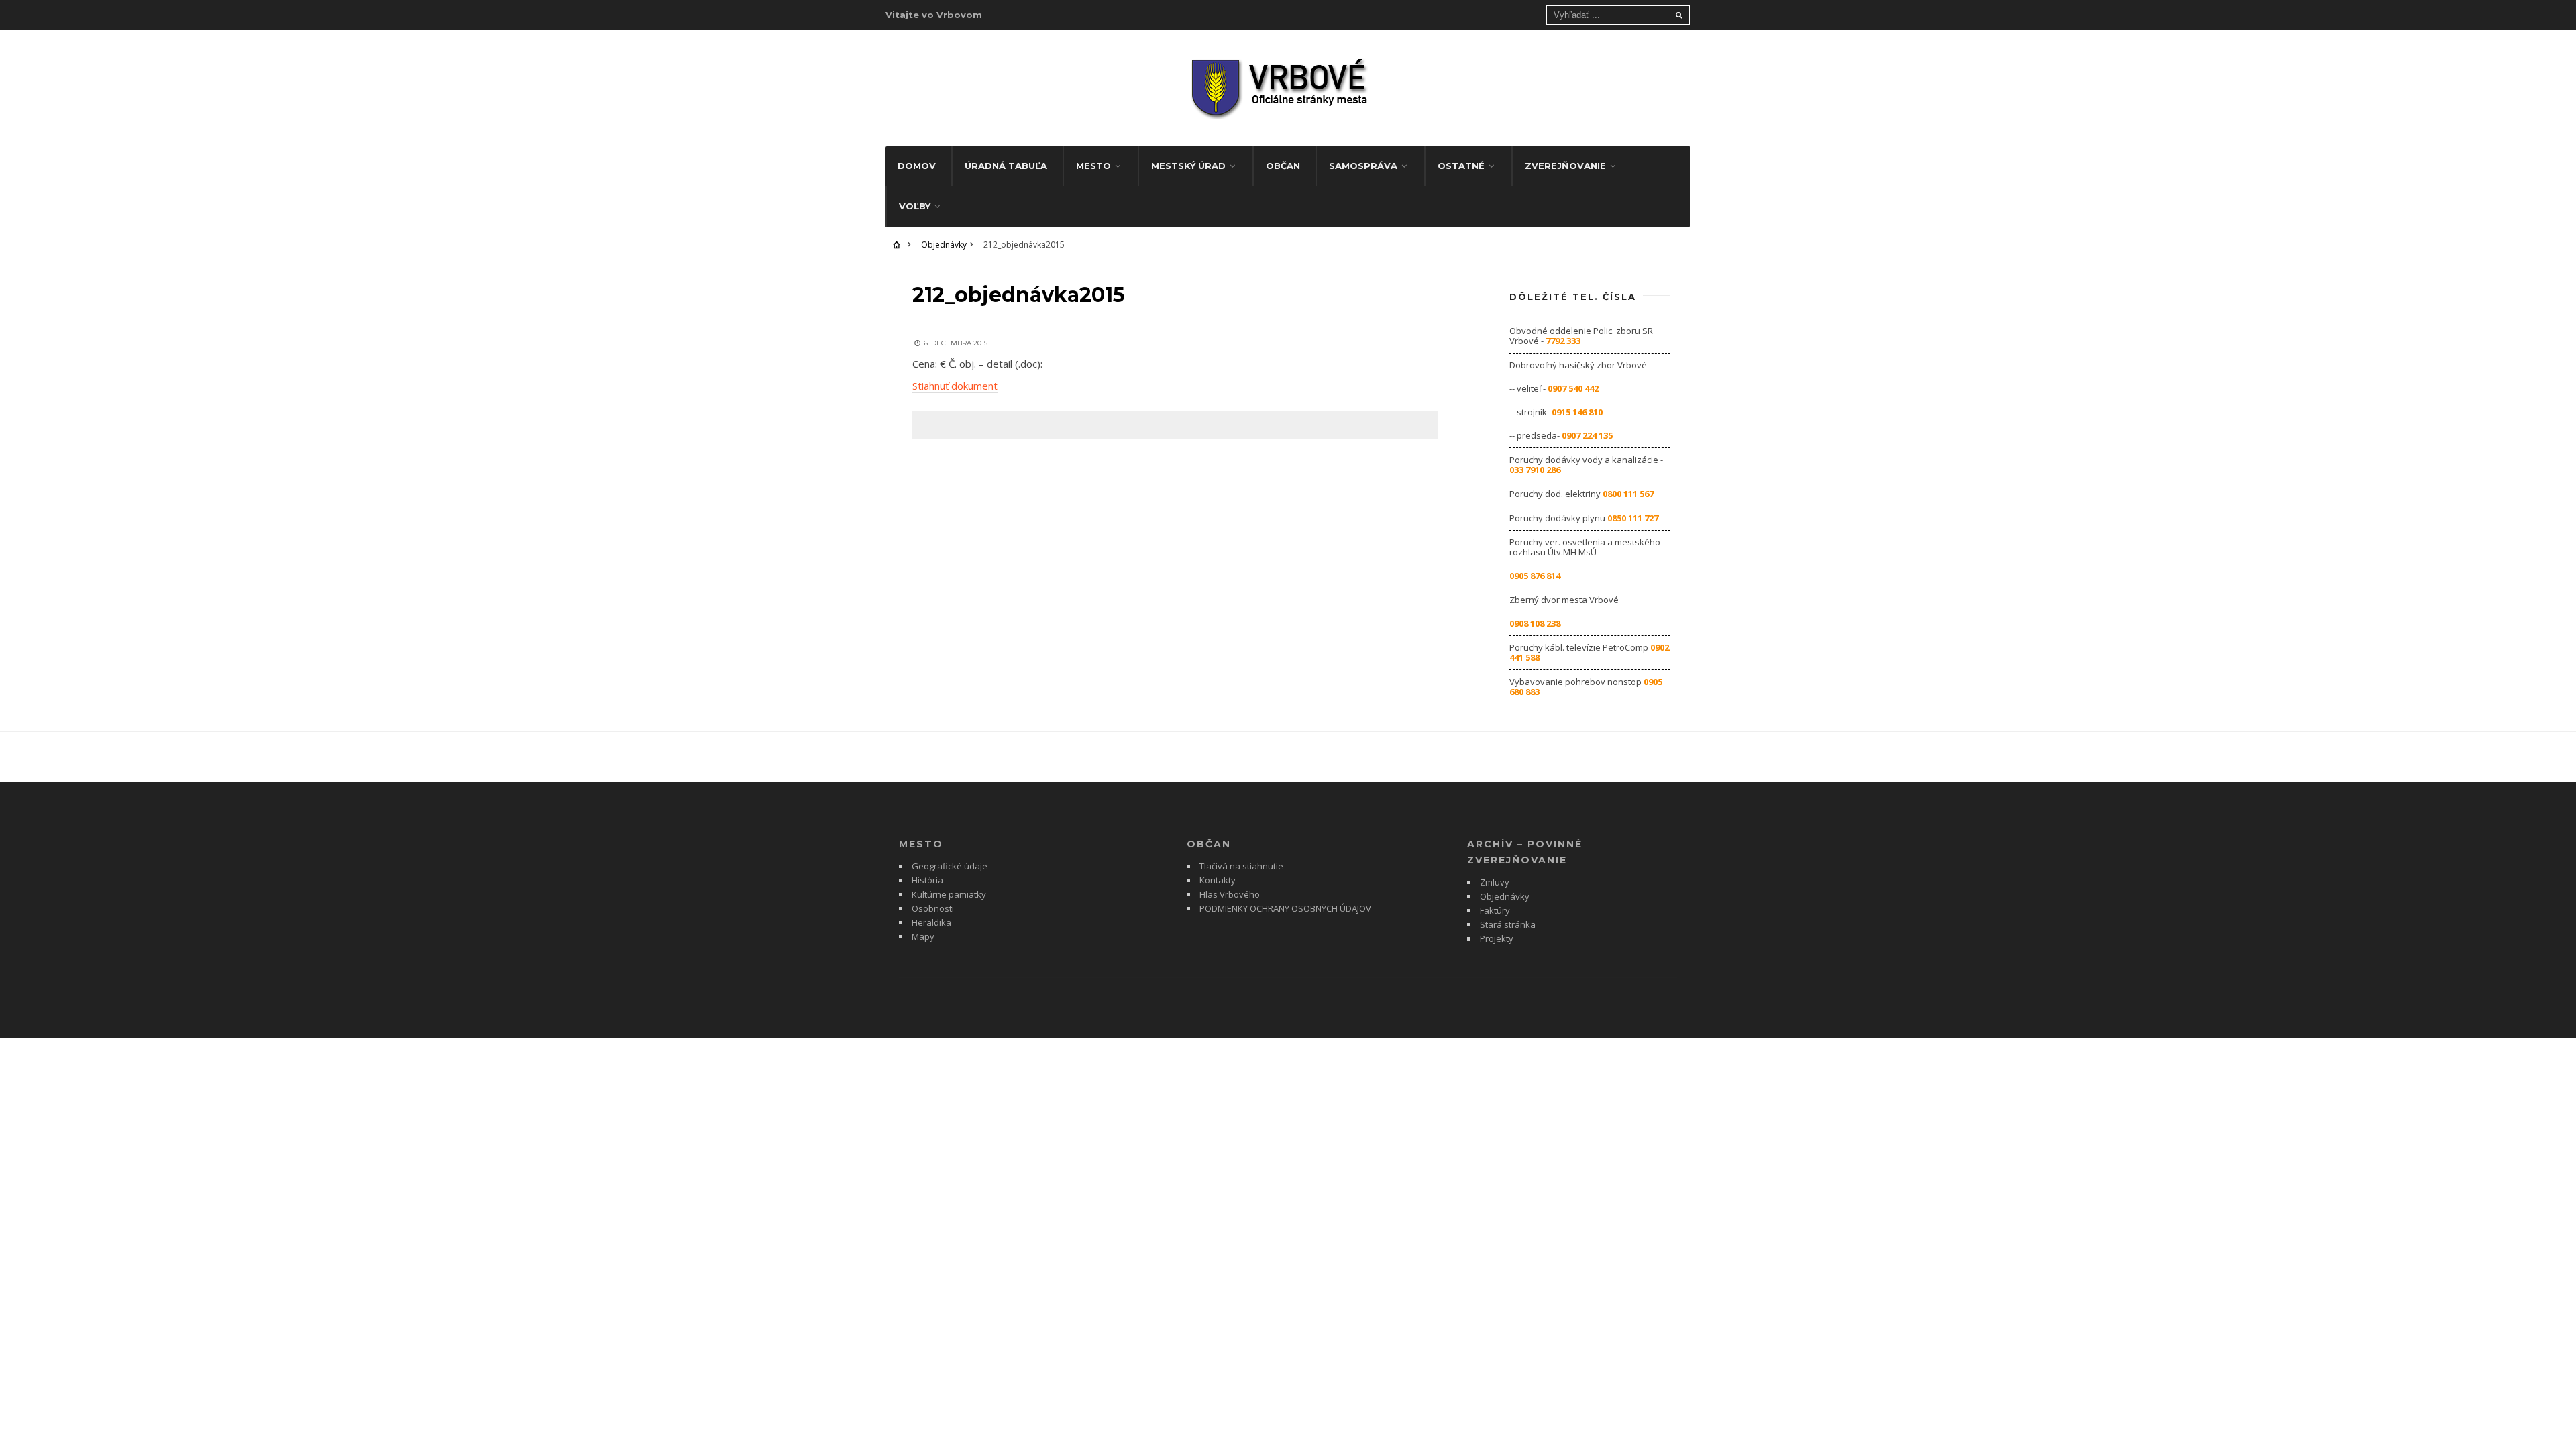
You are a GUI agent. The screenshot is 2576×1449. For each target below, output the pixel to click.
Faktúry (1495, 910)
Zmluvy (1495, 882)
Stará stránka (1508, 924)
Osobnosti (933, 908)
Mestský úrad (1188, 166)
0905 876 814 (1535, 576)
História (927, 880)
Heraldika (931, 922)
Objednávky (944, 245)
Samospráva (1363, 166)
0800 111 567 (1628, 494)
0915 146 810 (1577, 412)
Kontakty (1218, 880)
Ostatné (1461, 166)
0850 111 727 (1633, 518)
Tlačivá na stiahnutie (1241, 866)
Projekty (1497, 938)
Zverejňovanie (1565, 166)
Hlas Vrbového (1230, 894)
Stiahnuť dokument (955, 386)
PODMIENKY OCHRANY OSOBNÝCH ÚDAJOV (1285, 908)
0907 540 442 (1573, 388)
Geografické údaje (950, 866)
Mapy (923, 936)
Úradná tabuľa (1006, 166)
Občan (1283, 166)
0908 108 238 (1535, 623)
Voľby (915, 206)
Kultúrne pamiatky (949, 894)
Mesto (1093, 166)
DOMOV (917, 166)
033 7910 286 (1535, 470)
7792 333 (1563, 341)
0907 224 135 (1587, 435)
